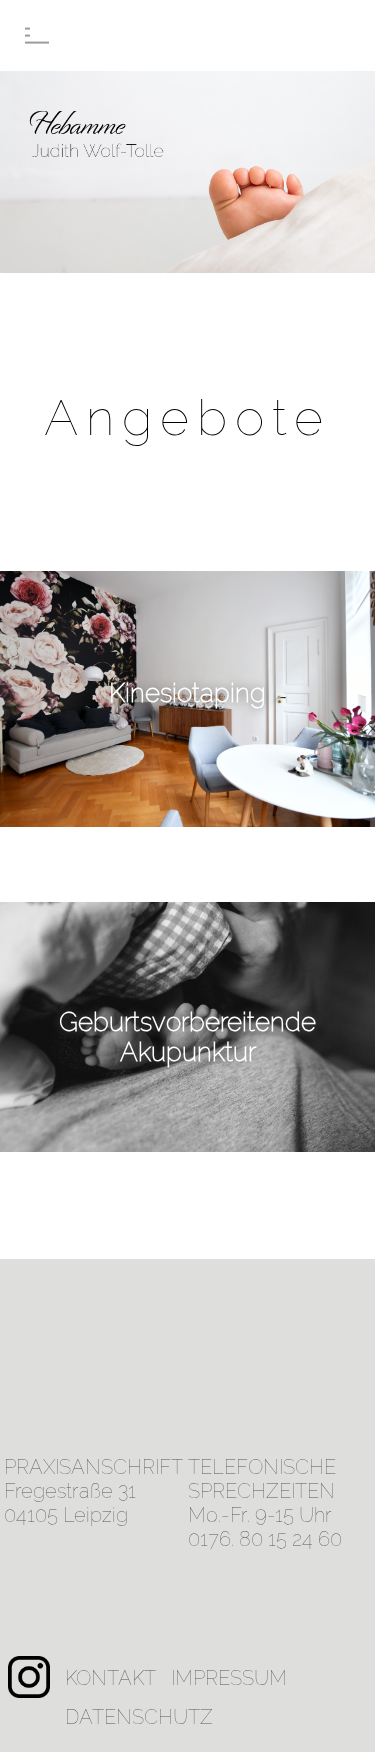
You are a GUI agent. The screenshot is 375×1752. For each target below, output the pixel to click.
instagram (29, 1668)
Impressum (229, 1678)
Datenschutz (139, 1717)
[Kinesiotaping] (187, 820)
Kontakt (110, 1678)
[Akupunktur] (187, 1145)
